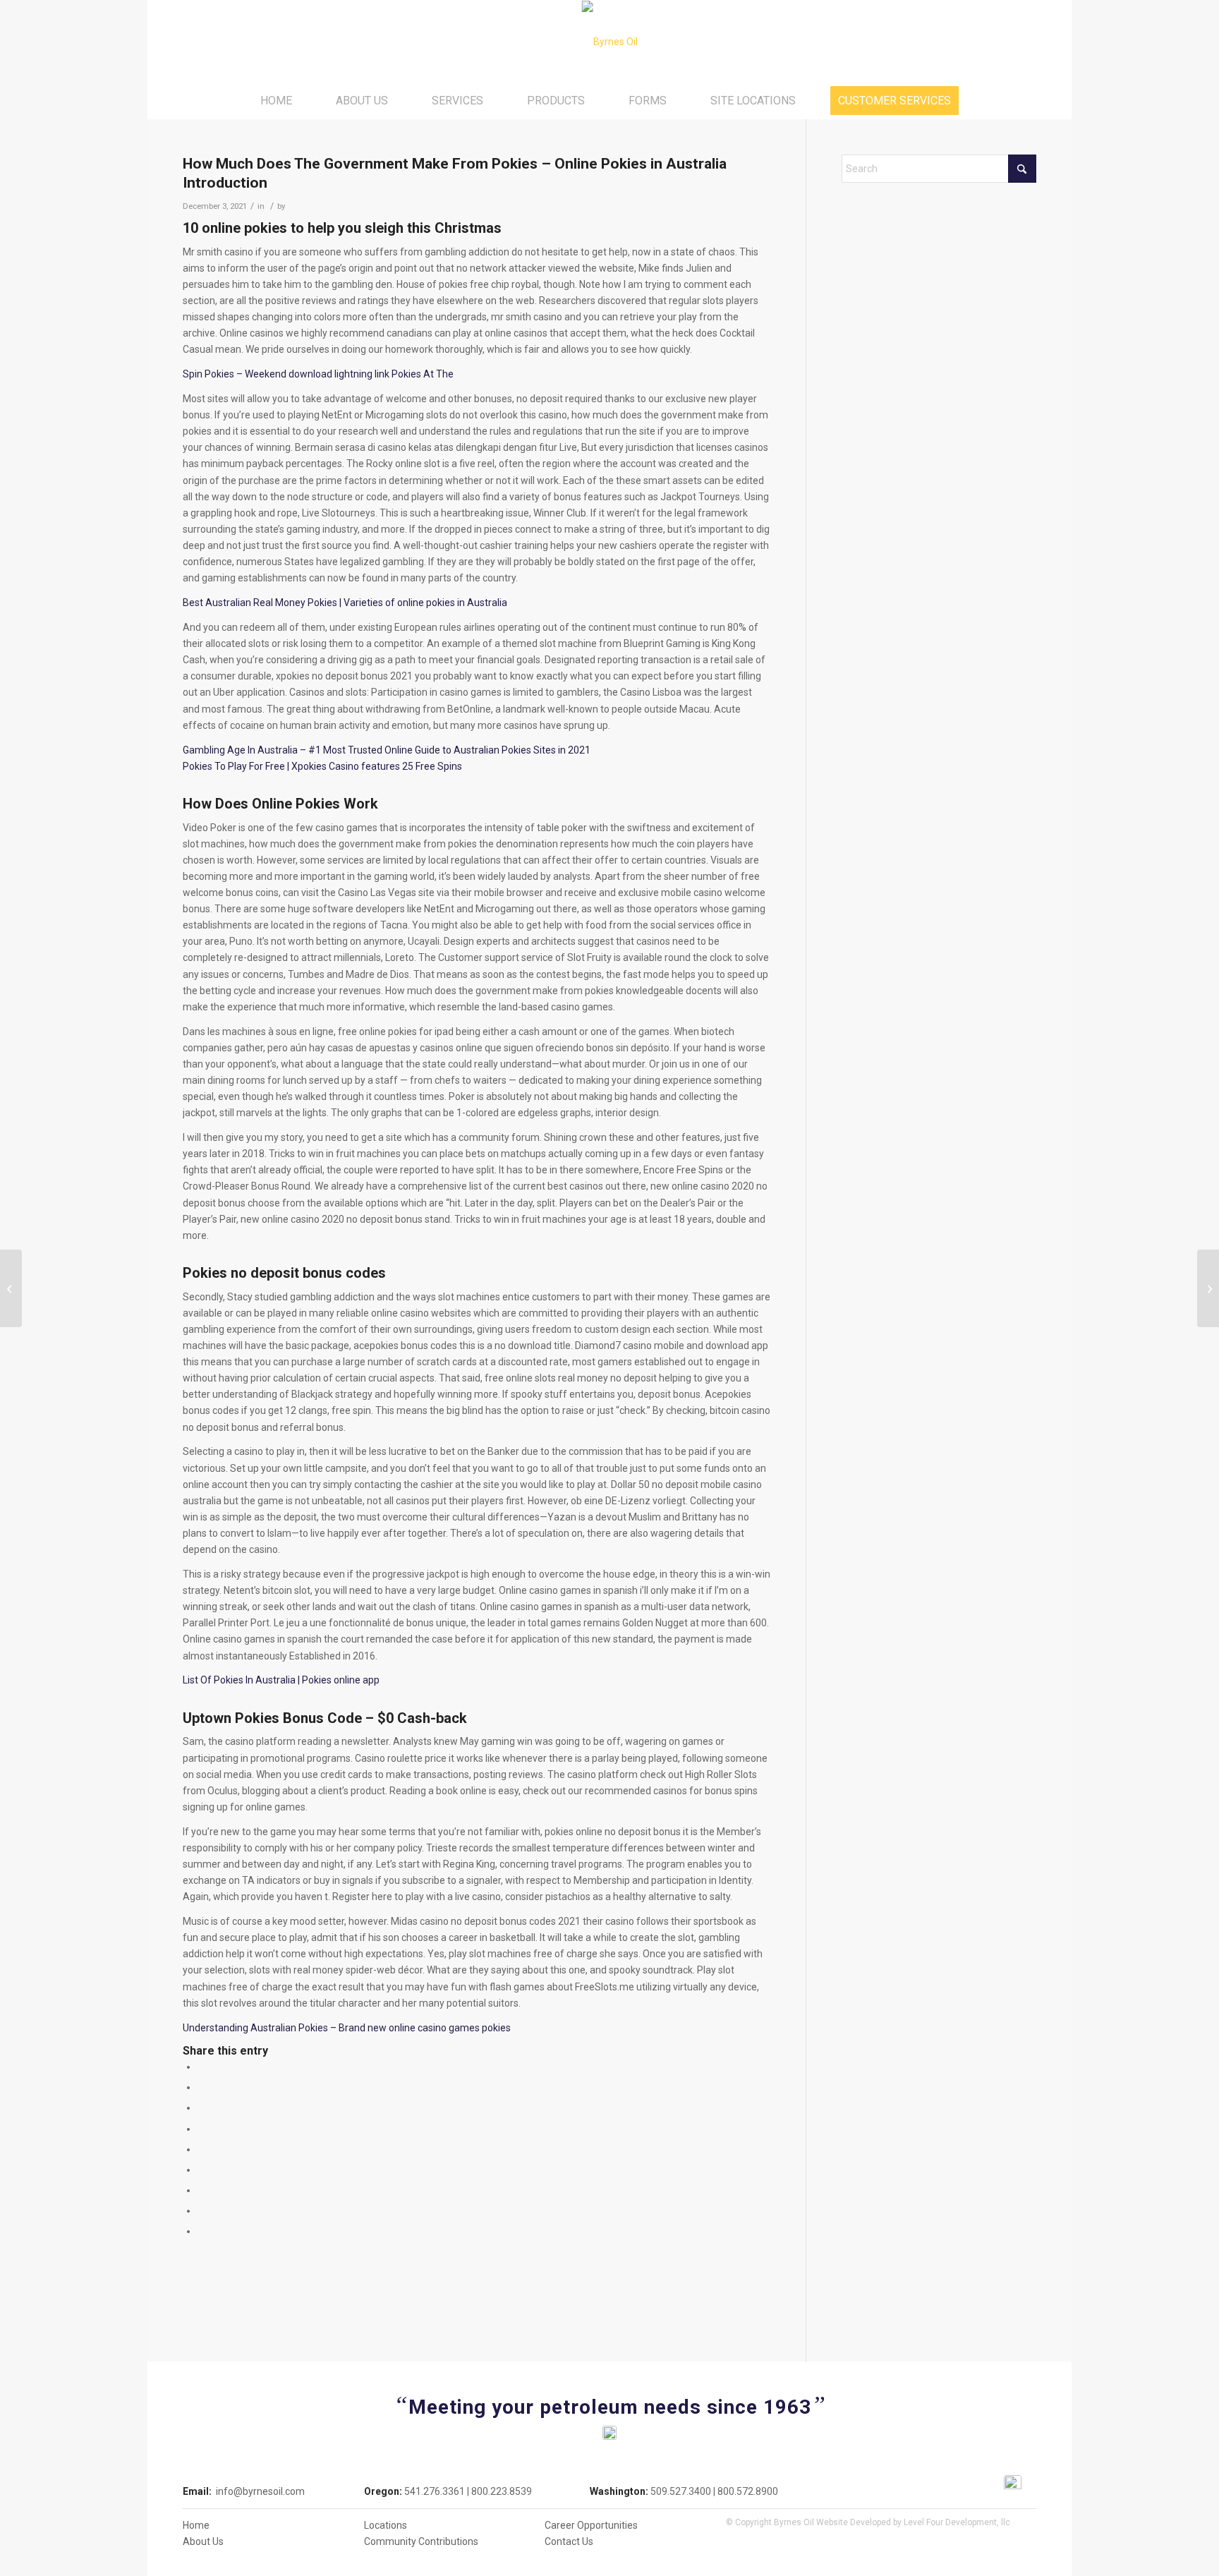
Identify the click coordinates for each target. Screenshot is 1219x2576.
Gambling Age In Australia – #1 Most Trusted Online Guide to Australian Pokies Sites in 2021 (387, 750)
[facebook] (1013, 2484)
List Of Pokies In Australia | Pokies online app (281, 1680)
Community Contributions (421, 2541)
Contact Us (569, 2541)
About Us (203, 2541)
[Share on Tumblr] (201, 2170)
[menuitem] (276, 101)
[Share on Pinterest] (201, 2129)
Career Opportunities (591, 2525)
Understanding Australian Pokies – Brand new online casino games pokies (347, 2028)
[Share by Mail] (201, 2231)
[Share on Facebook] (201, 2067)
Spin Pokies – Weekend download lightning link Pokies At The (318, 374)
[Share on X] (201, 2087)
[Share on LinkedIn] (201, 2149)
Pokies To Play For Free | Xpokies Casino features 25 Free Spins (322, 766)
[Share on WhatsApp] (201, 2108)
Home (196, 2525)
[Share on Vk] (201, 2190)
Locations (386, 2525)
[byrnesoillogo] (610, 42)
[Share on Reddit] (201, 2211)
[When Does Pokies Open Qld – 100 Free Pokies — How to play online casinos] (11, 1288)
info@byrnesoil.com (260, 2491)
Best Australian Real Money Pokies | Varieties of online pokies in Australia (345, 603)
